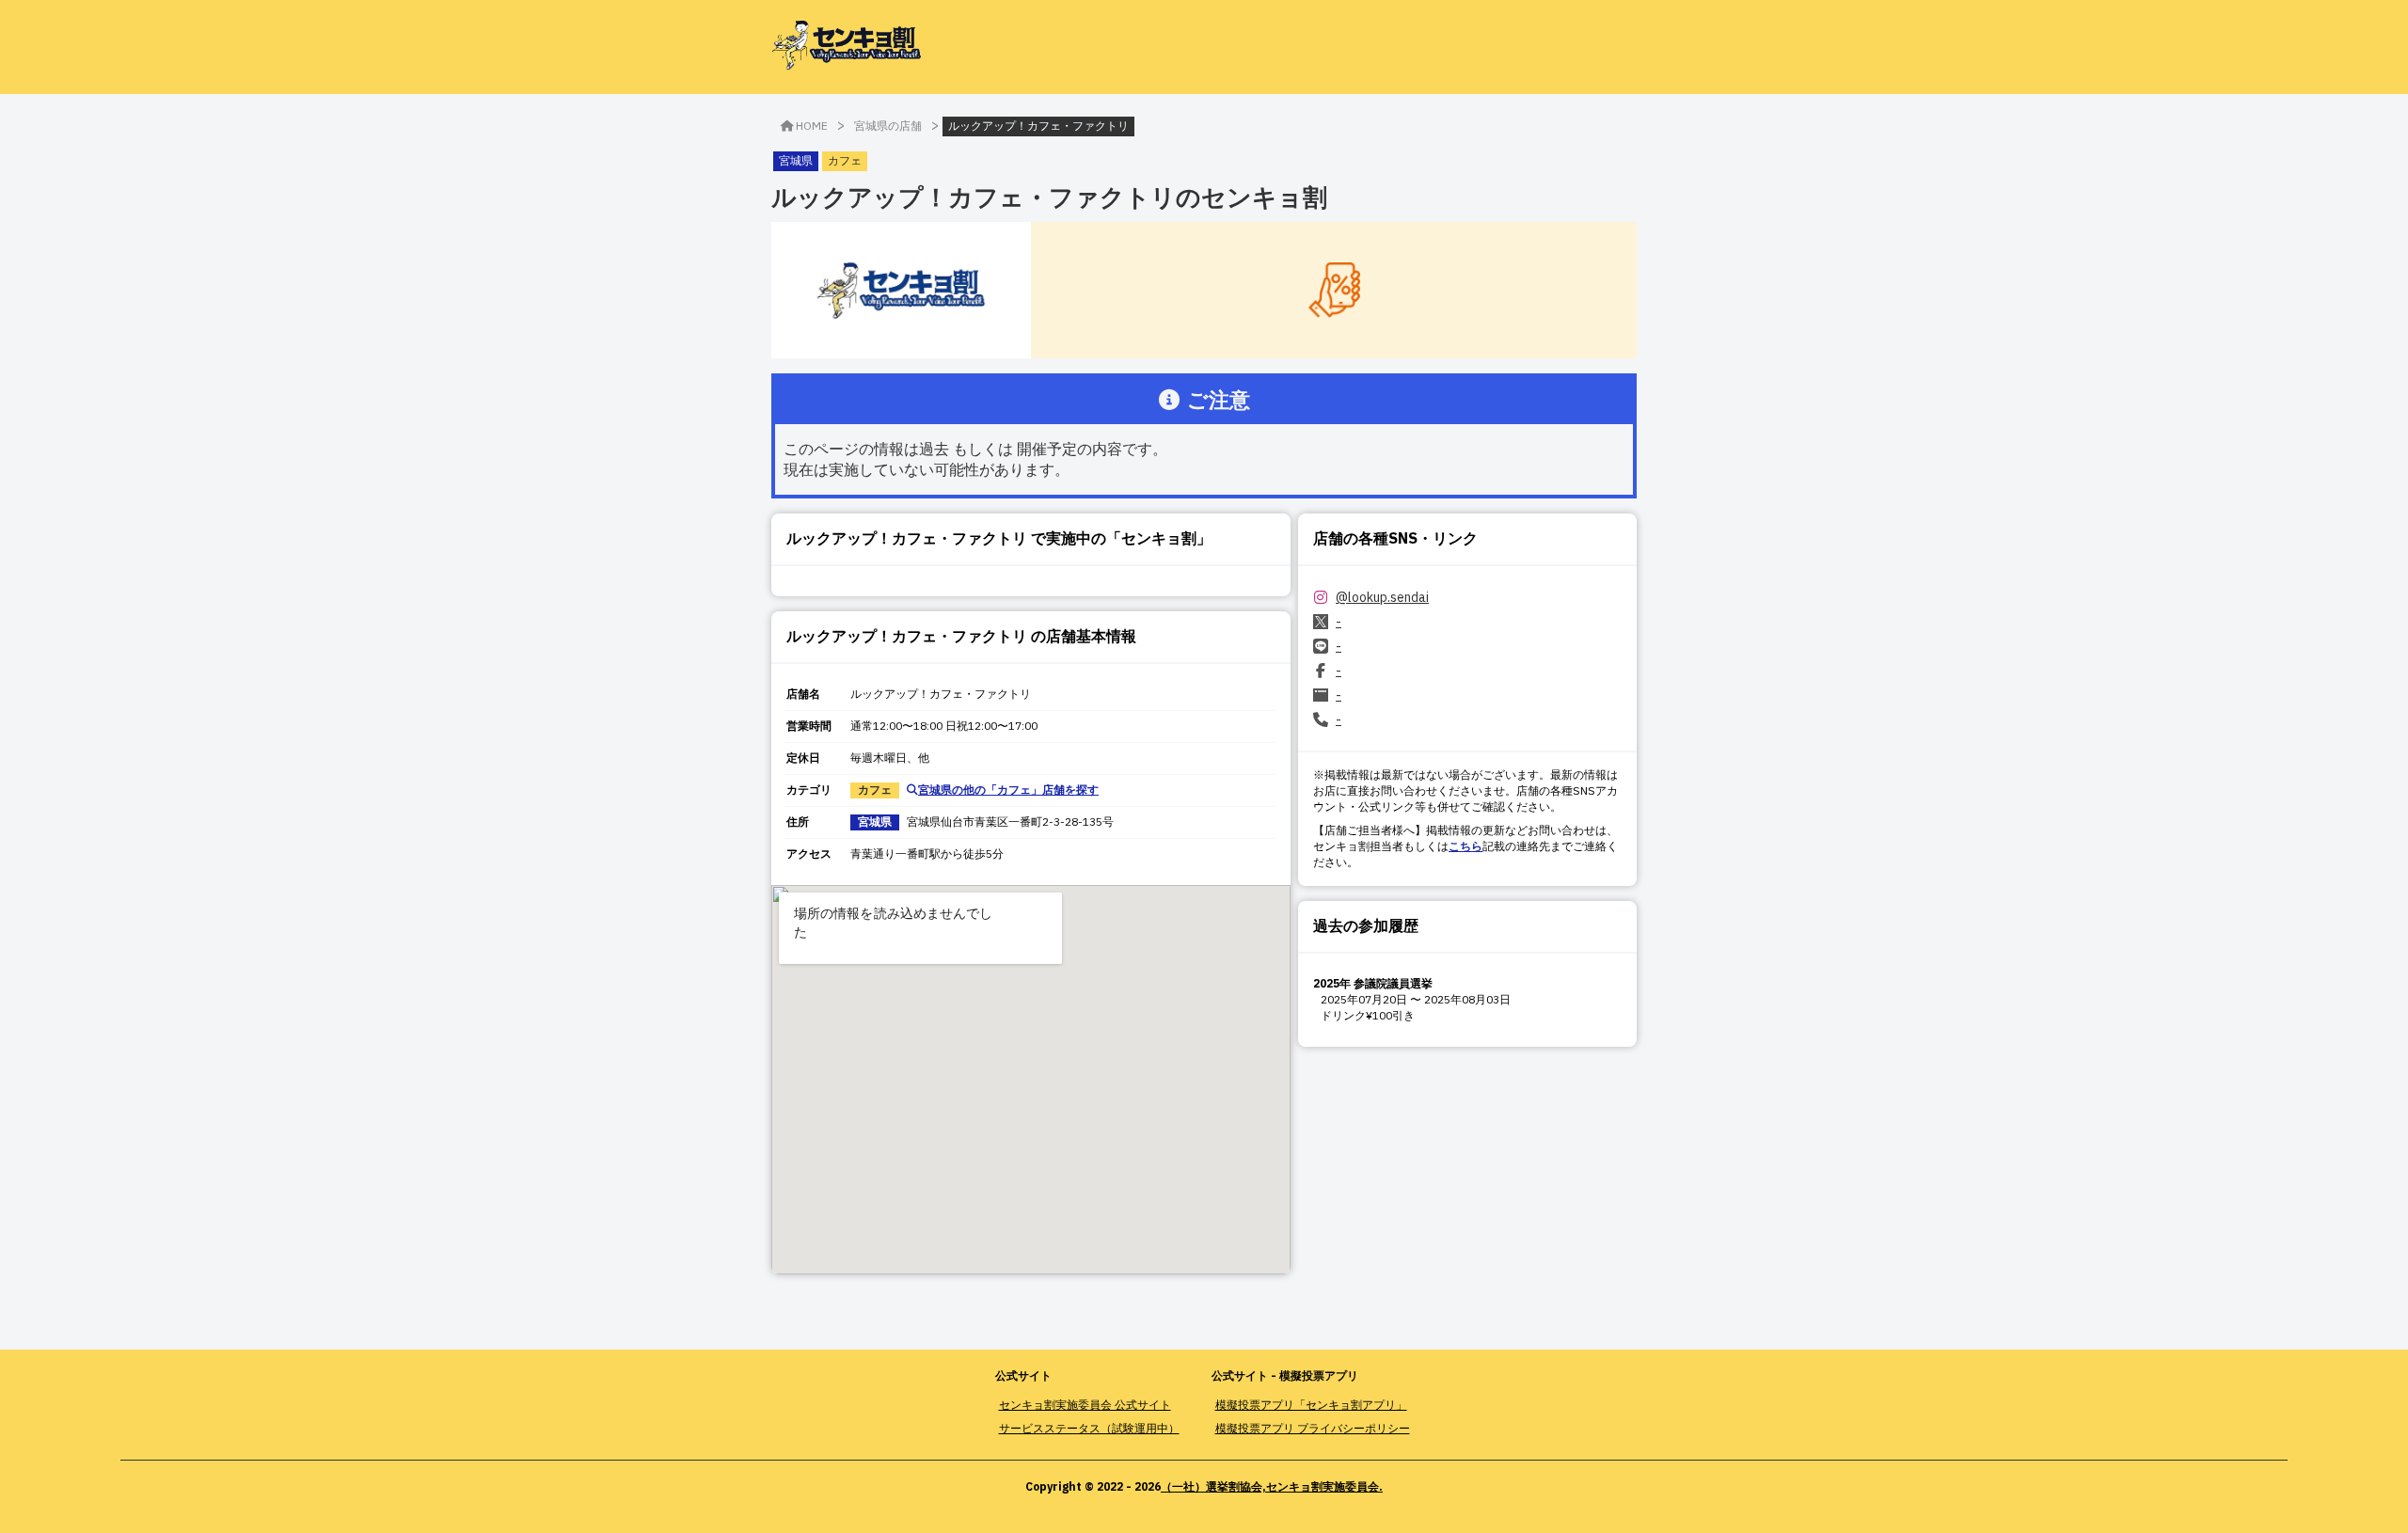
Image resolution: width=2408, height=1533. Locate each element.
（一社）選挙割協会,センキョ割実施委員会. (1272, 1486)
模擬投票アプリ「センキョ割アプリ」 (1311, 1405)
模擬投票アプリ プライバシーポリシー (1313, 1428)
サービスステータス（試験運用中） (1089, 1428)
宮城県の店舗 (888, 126)
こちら (1465, 846)
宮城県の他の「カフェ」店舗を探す (1008, 790)
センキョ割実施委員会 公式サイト (1085, 1405)
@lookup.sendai (1382, 597)
